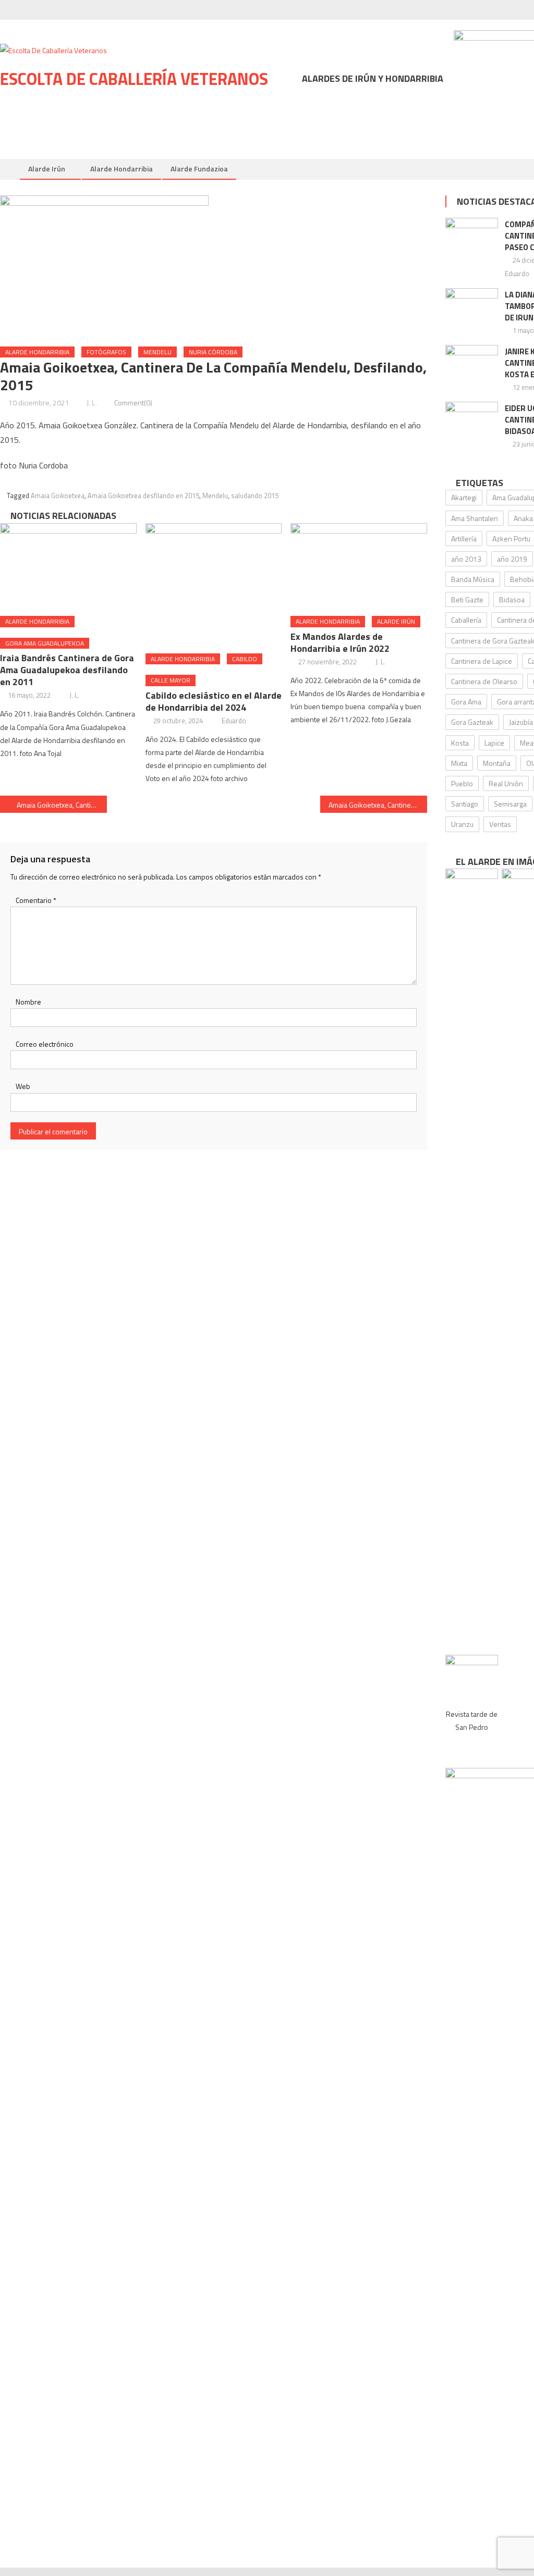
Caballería (466, 620)
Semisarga (510, 804)
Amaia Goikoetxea (58, 496)
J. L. (92, 402)
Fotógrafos (106, 352)
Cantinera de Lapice (482, 661)
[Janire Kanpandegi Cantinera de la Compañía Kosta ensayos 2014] (472, 364)
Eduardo (234, 721)
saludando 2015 (255, 496)
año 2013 (466, 559)
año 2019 (512, 559)
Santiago (465, 804)
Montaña (497, 763)
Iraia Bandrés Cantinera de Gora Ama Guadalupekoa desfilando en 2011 (67, 670)
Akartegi (464, 497)
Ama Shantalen (475, 518)
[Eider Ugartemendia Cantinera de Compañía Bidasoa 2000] (472, 420)
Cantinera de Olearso (484, 681)
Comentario (36, 900)
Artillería (464, 538)
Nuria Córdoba (213, 352)
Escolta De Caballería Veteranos (134, 79)
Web (23, 1086)
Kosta (460, 743)
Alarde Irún (47, 169)
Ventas (500, 824)
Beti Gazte (467, 599)
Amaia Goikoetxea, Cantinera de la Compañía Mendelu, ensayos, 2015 (62, 805)
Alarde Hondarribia (122, 169)
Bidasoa (512, 599)
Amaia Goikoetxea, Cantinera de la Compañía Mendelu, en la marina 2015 (378, 805)
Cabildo (245, 659)
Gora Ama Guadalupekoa (45, 643)
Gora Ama (466, 702)
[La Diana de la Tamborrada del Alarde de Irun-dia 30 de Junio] (472, 307)
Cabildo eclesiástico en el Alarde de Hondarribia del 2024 (214, 701)
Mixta (459, 763)
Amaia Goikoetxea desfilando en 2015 (143, 496)
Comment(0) (133, 402)
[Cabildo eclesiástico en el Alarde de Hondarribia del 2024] (214, 584)
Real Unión (506, 783)
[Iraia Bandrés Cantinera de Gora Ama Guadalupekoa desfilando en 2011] (68, 566)
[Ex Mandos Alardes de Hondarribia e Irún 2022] (359, 566)
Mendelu (157, 352)
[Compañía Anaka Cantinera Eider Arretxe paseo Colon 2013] (472, 237)
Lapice (494, 743)
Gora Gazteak (472, 722)
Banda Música (473, 579)
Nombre (28, 1002)
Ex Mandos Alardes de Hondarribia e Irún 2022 (340, 642)
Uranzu (462, 824)
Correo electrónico (45, 1044)
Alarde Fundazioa (199, 169)
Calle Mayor (171, 680)
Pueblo (462, 783)
